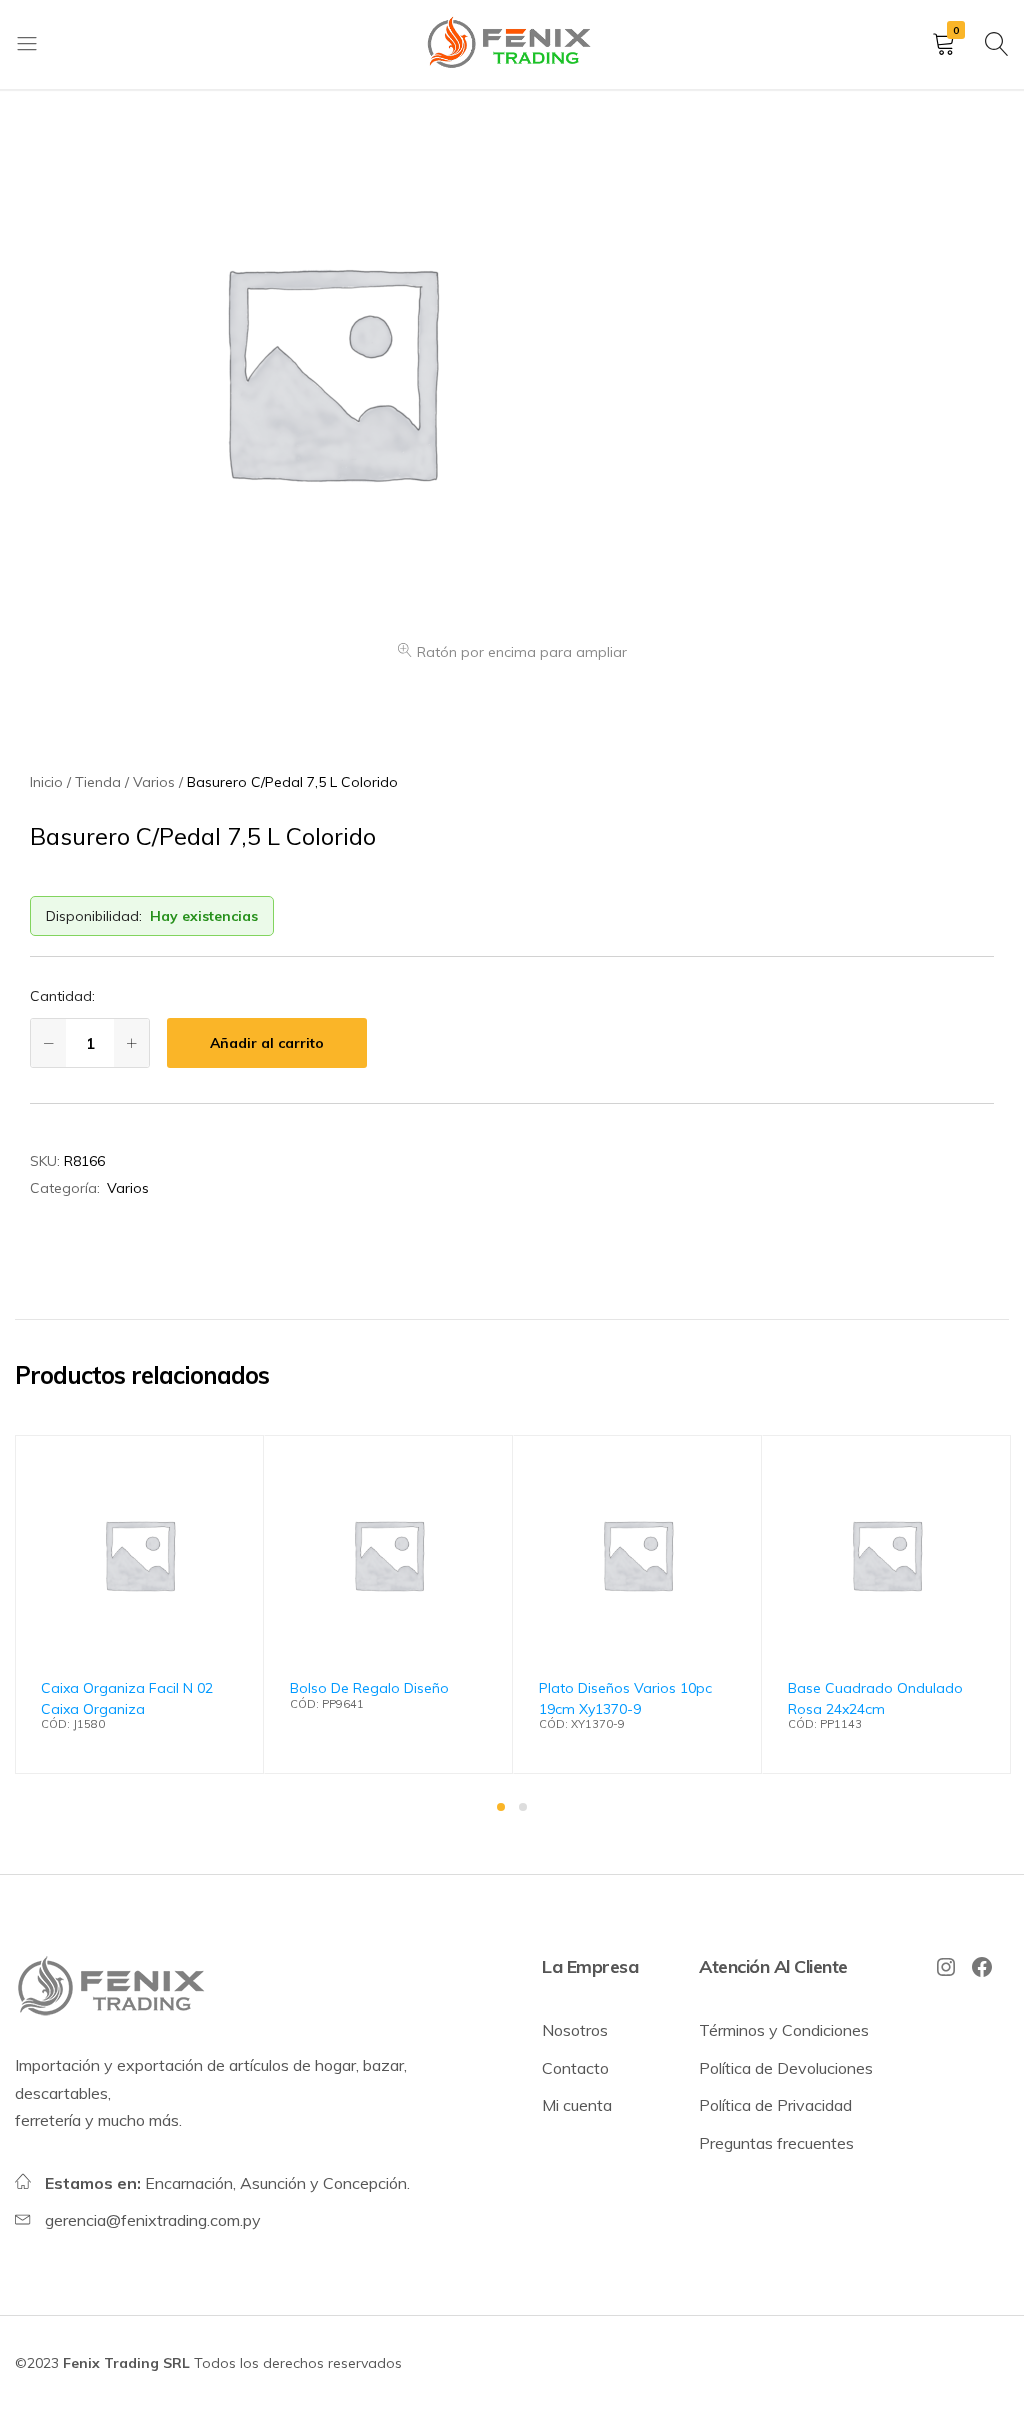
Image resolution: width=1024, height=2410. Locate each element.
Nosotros (575, 2030)
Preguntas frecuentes (776, 2143)
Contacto (575, 2068)
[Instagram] (946, 1967)
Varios (128, 1188)
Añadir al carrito (267, 1043)
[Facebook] (982, 1967)
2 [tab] (523, 1807)
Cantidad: (62, 996)
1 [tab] (501, 1807)
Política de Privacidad (775, 2105)
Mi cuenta (577, 2105)
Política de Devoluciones (786, 2068)
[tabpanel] (139, 1604)
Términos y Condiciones (784, 2030)
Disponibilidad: (94, 916)
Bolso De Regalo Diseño (369, 1688)
